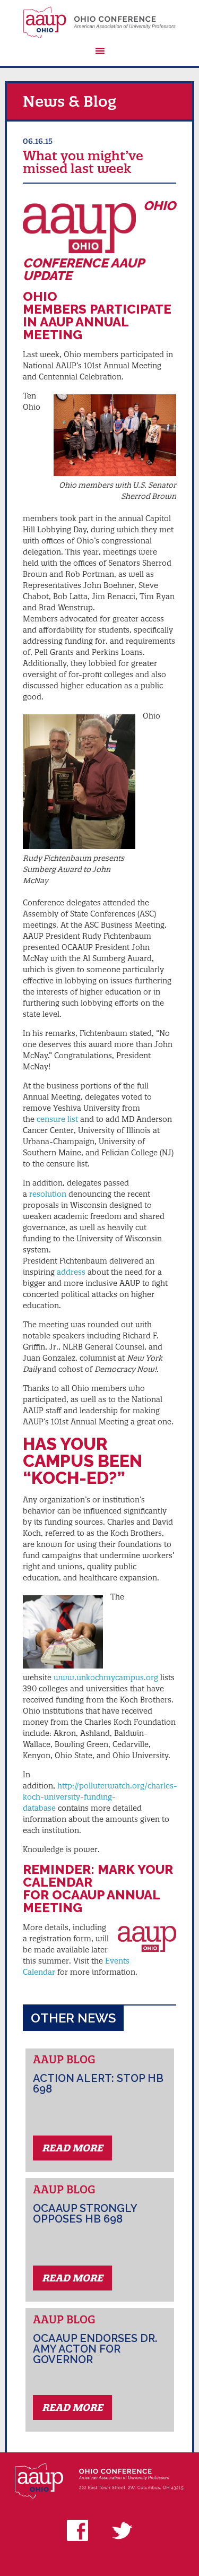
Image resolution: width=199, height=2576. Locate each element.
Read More (72, 2148)
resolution (48, 1194)
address (71, 1272)
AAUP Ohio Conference (99, 22)
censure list (57, 1119)
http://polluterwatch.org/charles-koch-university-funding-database (100, 1797)
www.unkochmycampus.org (106, 1678)
